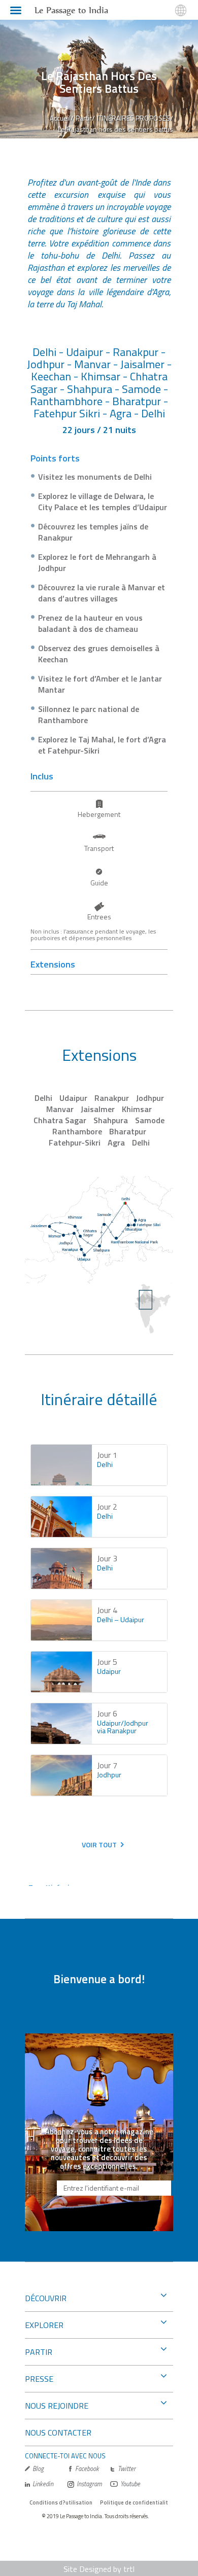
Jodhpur (150, 1098)
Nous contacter (58, 2432)
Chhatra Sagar (60, 1120)
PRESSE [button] (39, 2379)
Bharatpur (128, 1131)
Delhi (43, 1098)
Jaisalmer (98, 1109)
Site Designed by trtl (99, 2569)
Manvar (60, 1109)
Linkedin (43, 2484)
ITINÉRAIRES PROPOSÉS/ (135, 118)
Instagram (89, 2484)
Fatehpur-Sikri (75, 1142)
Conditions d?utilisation (61, 2502)
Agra (116, 1142)
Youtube (130, 2484)
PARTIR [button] (39, 2352)
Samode (150, 1120)
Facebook (87, 2469)
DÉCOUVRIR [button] (46, 2298)
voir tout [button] (99, 1845)
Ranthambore (77, 1131)
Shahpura (111, 1120)
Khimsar (137, 1109)
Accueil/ (62, 118)
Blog (38, 2469)
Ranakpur (112, 1098)
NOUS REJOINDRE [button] (57, 2406)
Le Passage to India (71, 10)
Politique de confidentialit (134, 2502)
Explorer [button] (44, 2325)
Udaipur (73, 1098)
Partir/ (85, 118)
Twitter (127, 2469)
